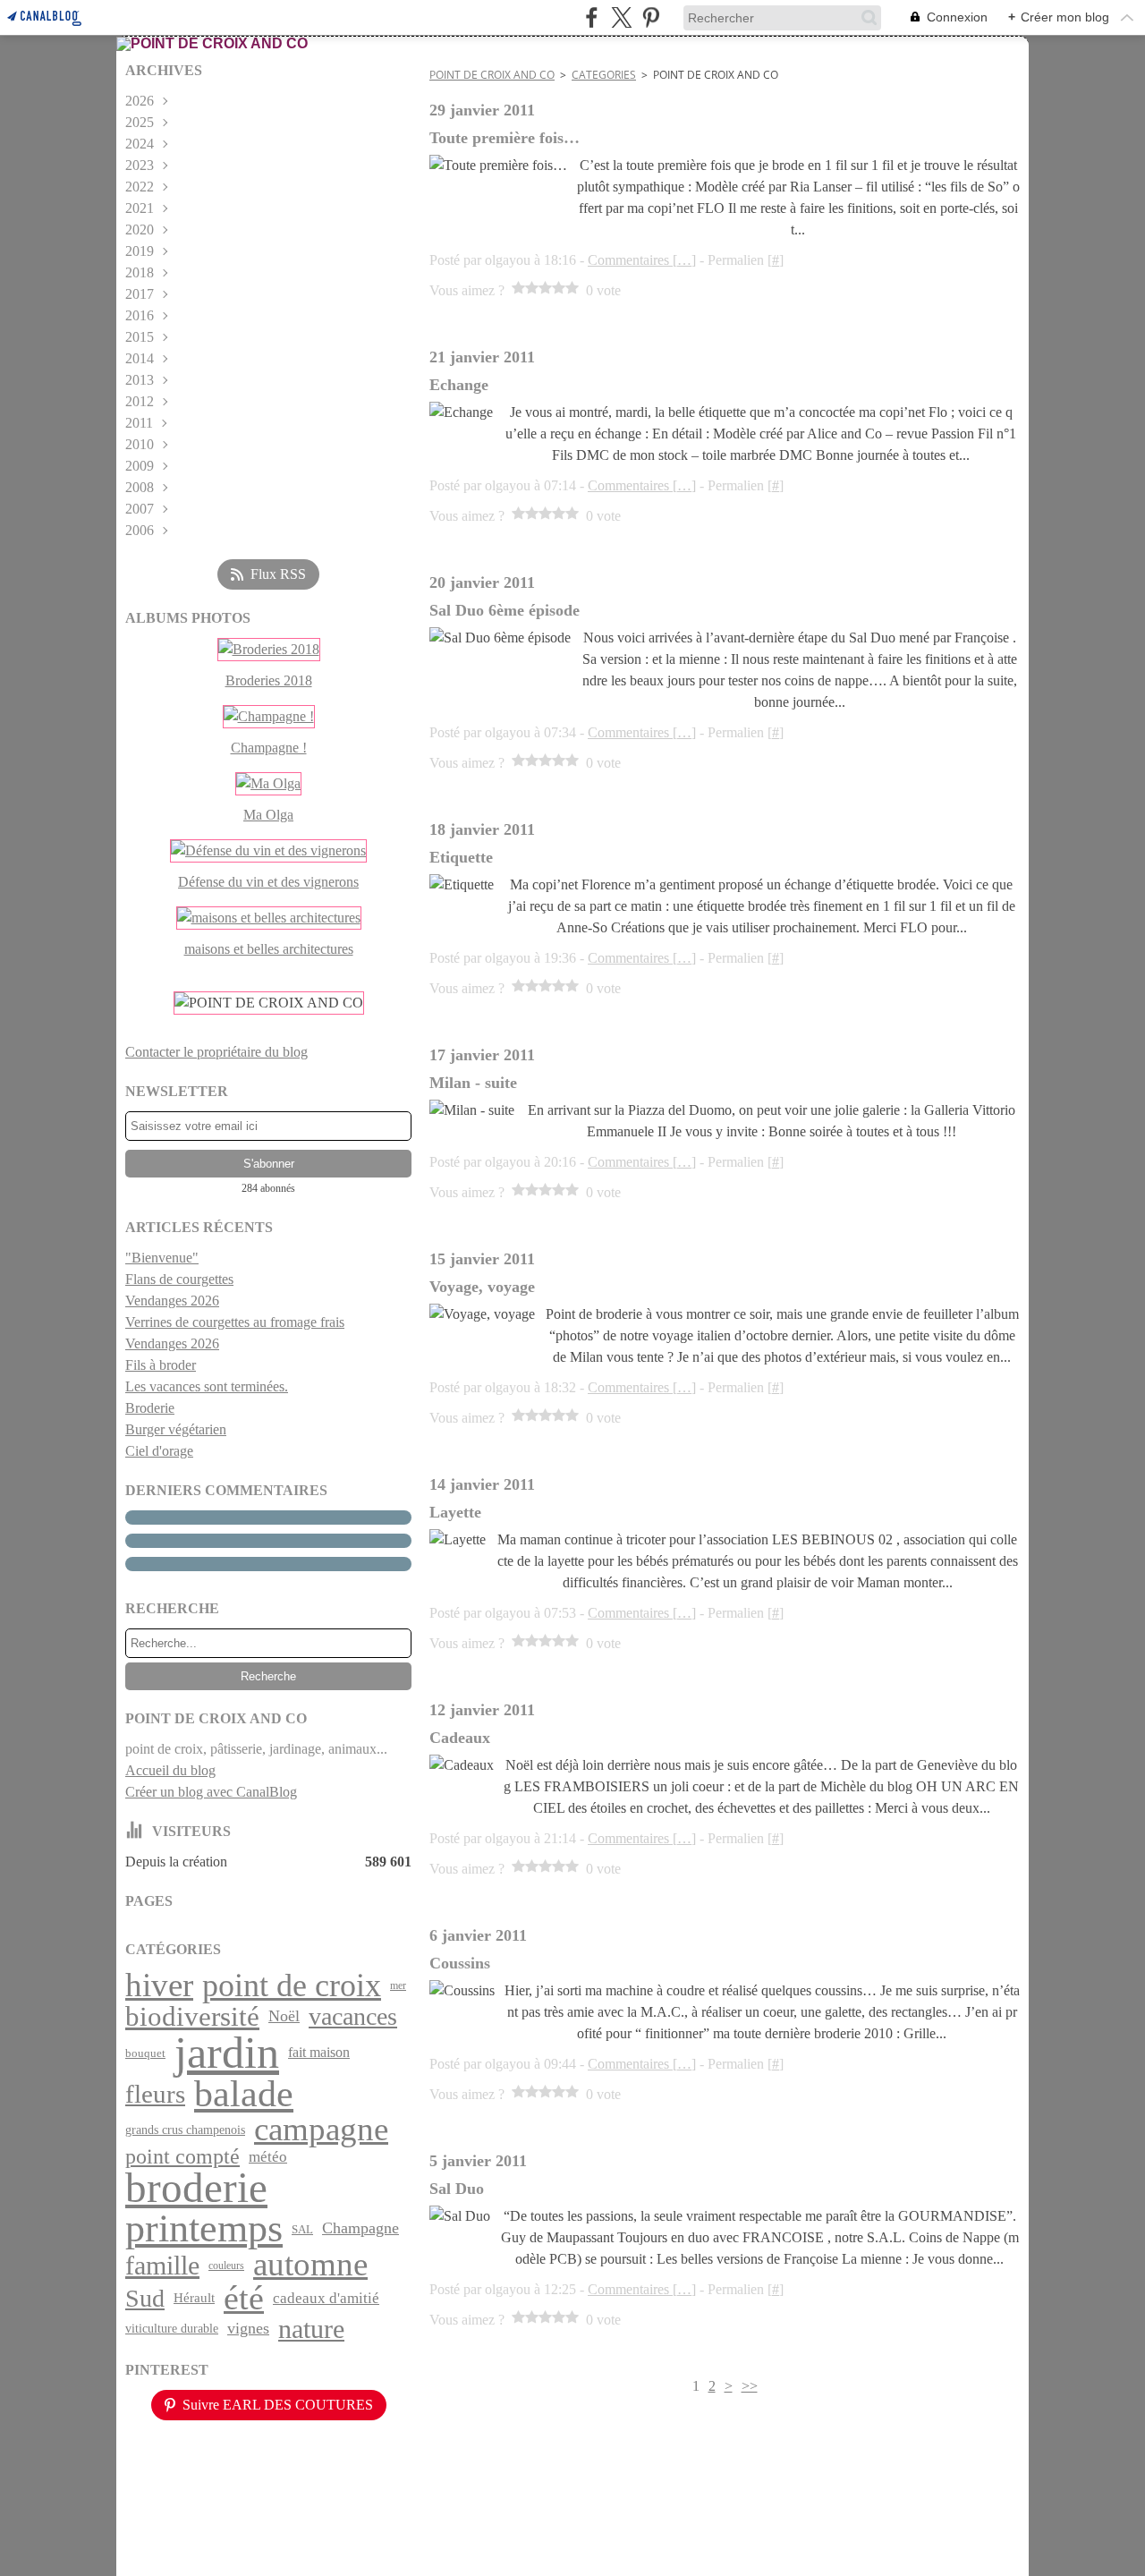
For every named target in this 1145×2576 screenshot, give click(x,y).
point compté (182, 2157)
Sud (145, 2299)
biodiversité (192, 2016)
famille (162, 2266)
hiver (159, 1986)
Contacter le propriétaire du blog (216, 1052)
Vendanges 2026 (172, 1301)
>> (750, 2386)
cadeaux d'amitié (326, 2298)
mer (398, 1985)
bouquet (145, 2053)
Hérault (194, 2298)
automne (310, 2265)
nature (311, 2329)
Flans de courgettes (179, 1279)
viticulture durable (172, 2328)
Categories (604, 75)
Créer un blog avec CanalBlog (211, 1792)
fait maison (319, 2053)
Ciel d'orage (159, 1451)
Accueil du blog (170, 1770)
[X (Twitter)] (621, 17)
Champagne (360, 2229)
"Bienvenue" (162, 1258)
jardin (227, 2053)
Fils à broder (161, 1365)
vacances (353, 2017)
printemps (204, 2229)
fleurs (155, 2094)
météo (268, 2157)
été (244, 2299)
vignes (248, 2329)
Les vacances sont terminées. (207, 1386)
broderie (196, 2188)
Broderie (150, 1408)
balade (244, 2094)
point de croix (292, 1985)
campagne (321, 2129)
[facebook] (592, 17)
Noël (284, 2016)
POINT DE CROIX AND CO (492, 75)
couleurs (226, 2266)
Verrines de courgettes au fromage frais (235, 1322)
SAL (302, 2229)
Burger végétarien (176, 1429)
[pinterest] (651, 17)
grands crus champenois (185, 2130)
